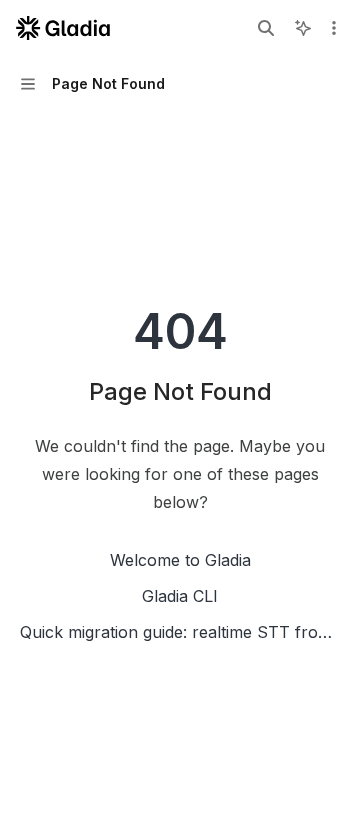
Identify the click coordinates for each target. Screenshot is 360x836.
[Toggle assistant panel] (303, 28)
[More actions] (334, 28)
